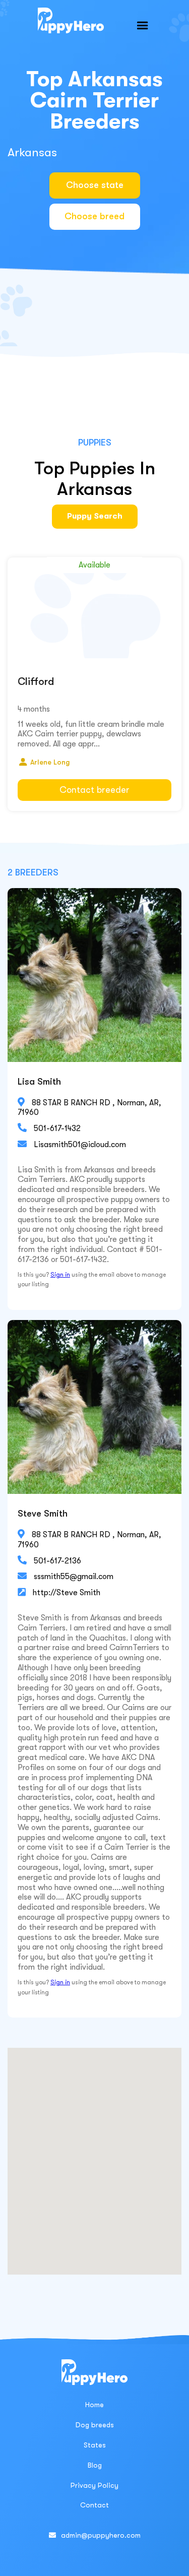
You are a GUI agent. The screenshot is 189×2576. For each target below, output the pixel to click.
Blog (95, 2465)
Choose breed (94, 216)
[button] (143, 26)
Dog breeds (95, 2425)
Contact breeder (94, 790)
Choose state (95, 185)
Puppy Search (95, 516)
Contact (94, 2505)
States (95, 2445)
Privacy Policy (94, 2485)
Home (94, 2405)
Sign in (60, 1275)
